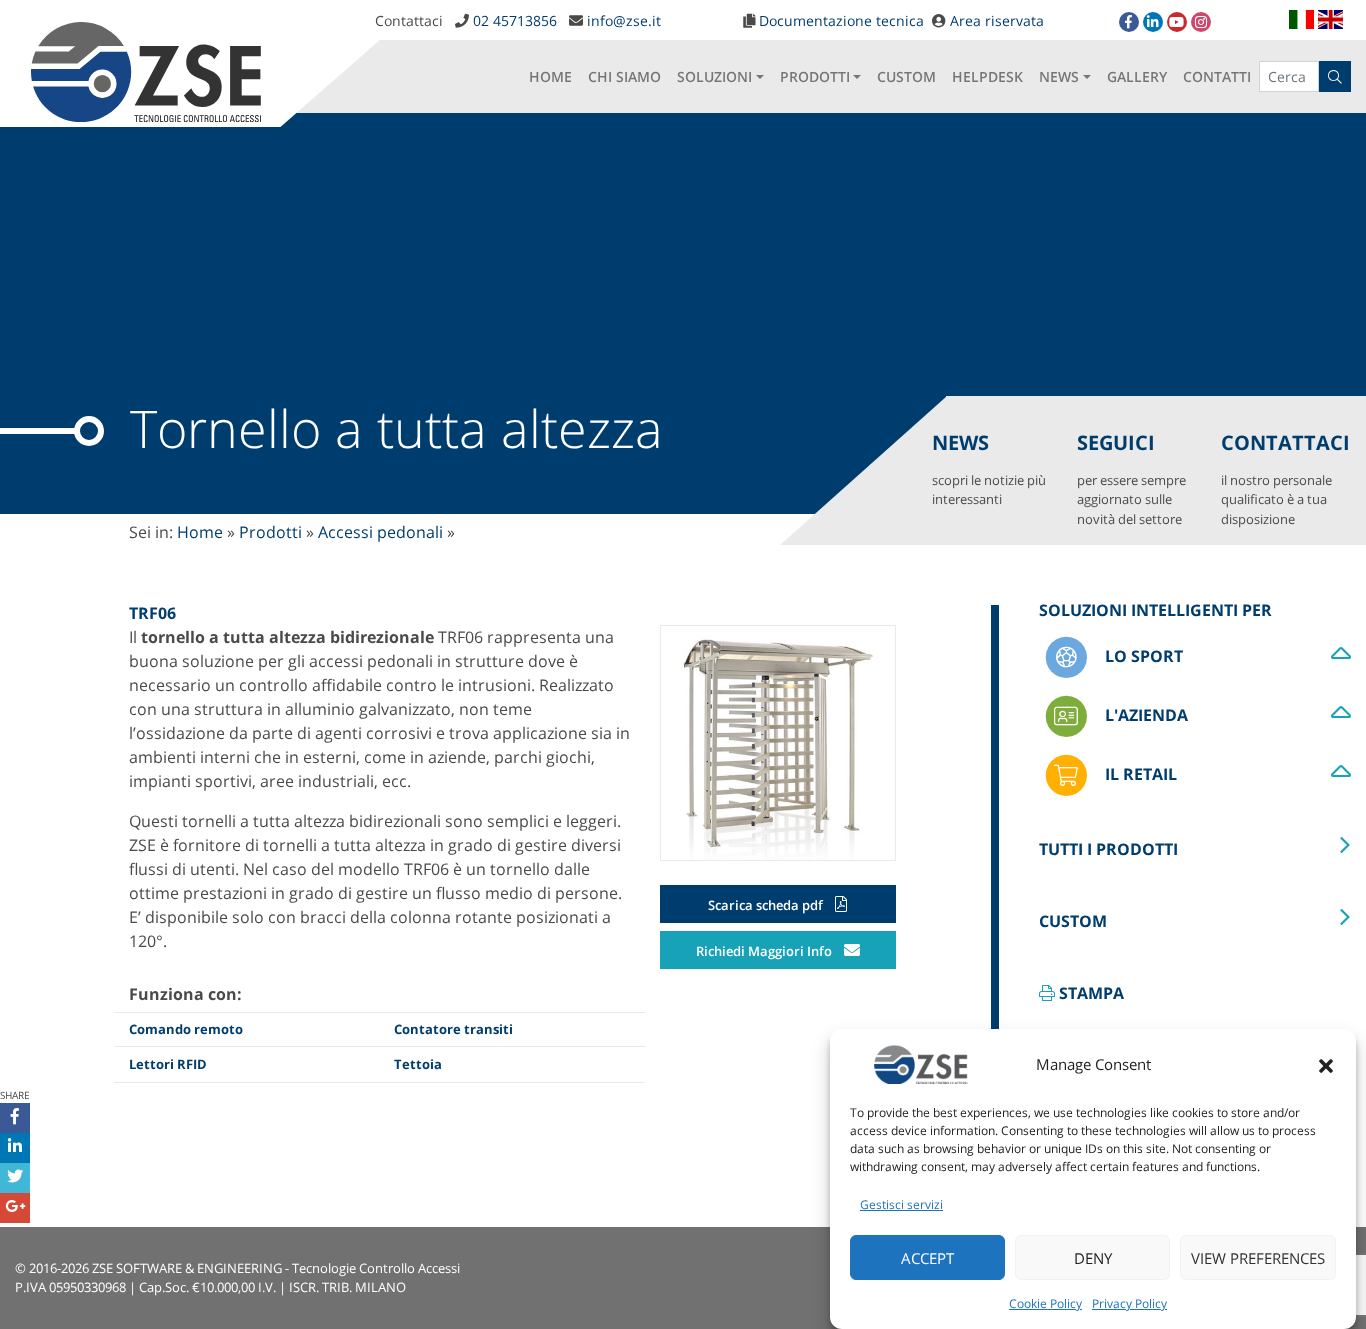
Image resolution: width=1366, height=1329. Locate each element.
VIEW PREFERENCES (1258, 1258)
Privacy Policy (1129, 1303)
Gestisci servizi (901, 1204)
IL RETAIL (1138, 774)
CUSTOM (906, 76)
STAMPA (1089, 993)
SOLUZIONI (714, 76)
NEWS (1059, 76)
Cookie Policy (1045, 1303)
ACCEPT (927, 1258)
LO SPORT (1141, 656)
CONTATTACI (1285, 478)
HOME (550, 76)
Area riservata (997, 20)
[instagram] (1201, 22)
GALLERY (1137, 76)
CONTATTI (1217, 76)
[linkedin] (1153, 22)
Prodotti (270, 532)
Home (200, 532)
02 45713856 (515, 20)
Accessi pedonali (380, 532)
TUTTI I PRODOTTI (1108, 849)
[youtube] (1177, 22)
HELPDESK (987, 76)
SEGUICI (1131, 478)
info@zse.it (624, 20)
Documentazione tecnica (841, 20)
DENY (1093, 1258)
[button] (1326, 1064)
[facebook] (1129, 22)
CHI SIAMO (624, 76)
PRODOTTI (815, 76)
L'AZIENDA (1144, 715)
